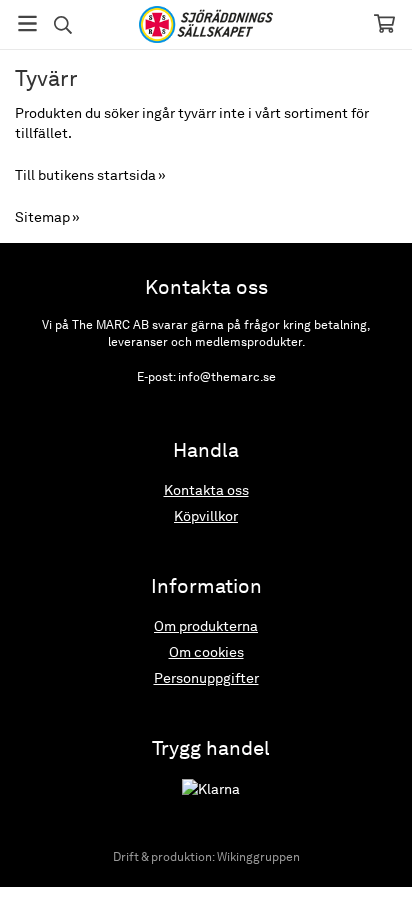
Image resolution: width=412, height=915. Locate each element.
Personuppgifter (206, 678)
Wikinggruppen (258, 857)
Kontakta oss (206, 490)
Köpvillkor (206, 516)
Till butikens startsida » (90, 175)
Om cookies (206, 652)
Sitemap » (47, 217)
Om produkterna (206, 626)
